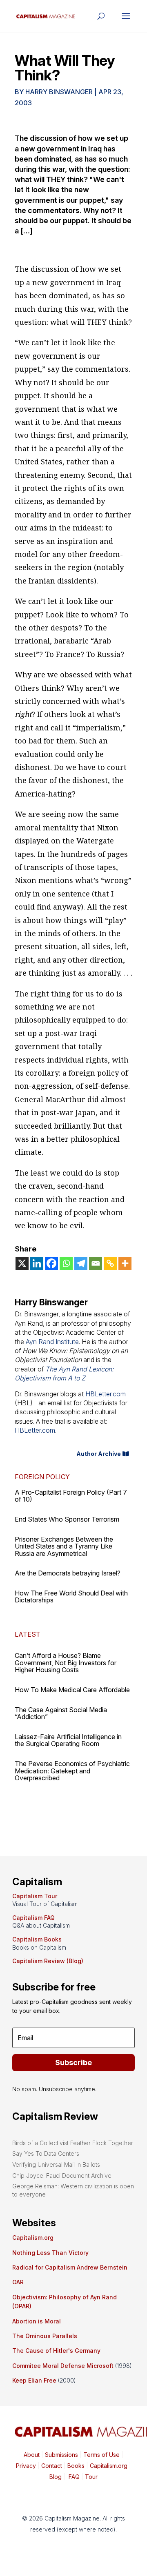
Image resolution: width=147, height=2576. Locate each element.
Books (76, 2466)
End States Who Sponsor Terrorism (67, 1519)
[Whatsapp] (66, 1263)
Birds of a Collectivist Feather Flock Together (73, 2143)
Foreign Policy (42, 1477)
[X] (22, 1263)
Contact (51, 2466)
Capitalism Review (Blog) (48, 1961)
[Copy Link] (110, 1263)
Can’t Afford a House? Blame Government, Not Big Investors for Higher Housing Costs (66, 1663)
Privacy (26, 2466)
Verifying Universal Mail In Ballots (56, 2164)
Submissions (61, 2455)
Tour (91, 2477)
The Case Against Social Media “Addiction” (61, 1713)
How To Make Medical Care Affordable (72, 1690)
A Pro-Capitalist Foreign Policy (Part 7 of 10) (71, 1496)
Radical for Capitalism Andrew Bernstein (70, 2267)
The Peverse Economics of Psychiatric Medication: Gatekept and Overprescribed (72, 1771)
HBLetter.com (106, 1394)
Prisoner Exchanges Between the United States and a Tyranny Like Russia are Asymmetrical (64, 1546)
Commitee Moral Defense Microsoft (63, 2366)
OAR (18, 2282)
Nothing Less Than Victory (50, 2253)
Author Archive (99, 1454)
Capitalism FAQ (33, 1918)
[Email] (96, 1263)
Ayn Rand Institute (52, 1342)
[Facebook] (51, 1263)
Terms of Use (101, 2455)
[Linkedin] (37, 1263)
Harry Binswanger (59, 92)
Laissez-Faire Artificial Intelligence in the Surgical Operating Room (68, 1740)
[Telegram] (81, 1263)
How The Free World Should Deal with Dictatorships (71, 1597)
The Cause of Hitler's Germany (56, 2351)
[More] (125, 1263)
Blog (56, 2477)
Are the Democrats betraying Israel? (68, 1573)
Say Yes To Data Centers (46, 2153)
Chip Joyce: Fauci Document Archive (62, 2176)
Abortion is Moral (37, 2321)
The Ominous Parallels (45, 2336)
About (32, 2455)
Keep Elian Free (34, 2380)
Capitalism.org (33, 2238)
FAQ (73, 2477)
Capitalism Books (37, 1939)
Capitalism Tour (35, 1896)
